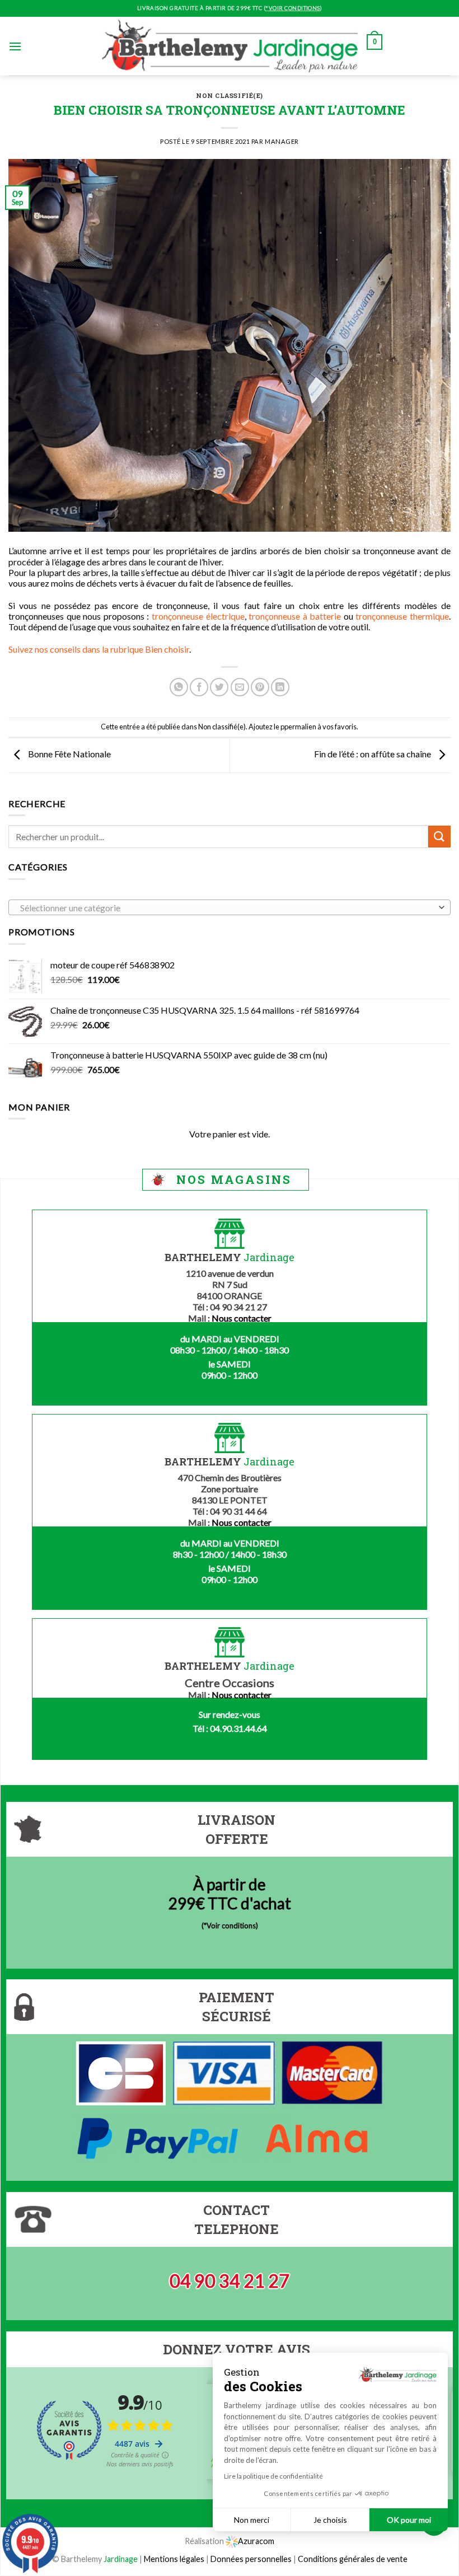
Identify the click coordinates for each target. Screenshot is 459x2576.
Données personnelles (252, 2559)
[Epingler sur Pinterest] (260, 687)
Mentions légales (174, 2559)
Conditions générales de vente (353, 2559)
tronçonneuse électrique (198, 616)
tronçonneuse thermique (402, 616)
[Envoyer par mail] (240, 687)
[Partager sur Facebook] (199, 687)
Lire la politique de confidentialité (273, 2476)
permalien (300, 727)
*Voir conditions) (231, 1926)
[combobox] (230, 907)
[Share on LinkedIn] (280, 687)
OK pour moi (409, 2520)
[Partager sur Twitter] (219, 687)
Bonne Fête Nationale (69, 754)
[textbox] (227, 908)
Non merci (252, 2520)
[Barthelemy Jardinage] (230, 46)
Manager (282, 141)
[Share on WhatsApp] (179, 687)
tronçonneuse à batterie (295, 616)
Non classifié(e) (230, 95)
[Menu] (15, 46)
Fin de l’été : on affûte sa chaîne (373, 754)
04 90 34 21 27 (230, 2281)
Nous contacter (242, 1318)
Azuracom (256, 2541)
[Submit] (439, 837)
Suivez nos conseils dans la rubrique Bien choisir (99, 649)
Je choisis (330, 2520)
